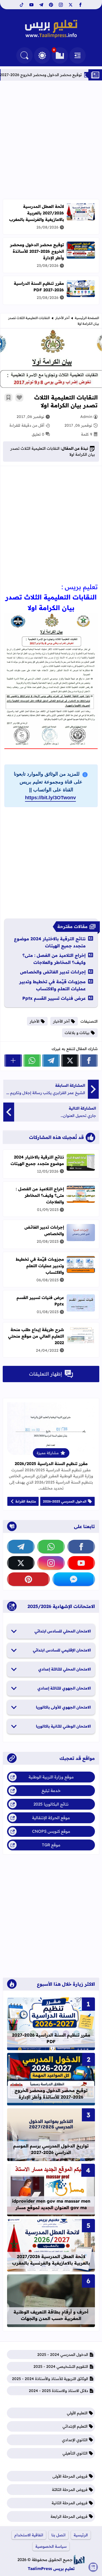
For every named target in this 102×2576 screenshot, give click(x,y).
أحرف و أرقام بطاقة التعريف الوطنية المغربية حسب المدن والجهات (51, 2315)
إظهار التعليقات (46, 1374)
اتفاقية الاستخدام (29, 2535)
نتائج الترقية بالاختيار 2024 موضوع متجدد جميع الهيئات (50, 942)
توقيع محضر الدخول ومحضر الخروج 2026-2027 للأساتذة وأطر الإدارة (37, 251)
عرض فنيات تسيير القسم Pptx (54, 998)
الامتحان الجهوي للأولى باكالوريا (63, 1707)
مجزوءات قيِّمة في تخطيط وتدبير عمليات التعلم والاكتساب (52, 985)
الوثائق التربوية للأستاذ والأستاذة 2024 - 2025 (50, 2379)
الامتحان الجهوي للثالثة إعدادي (64, 1688)
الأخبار (35, 1021)
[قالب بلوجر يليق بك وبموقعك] (79, 2560)
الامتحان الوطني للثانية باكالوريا (63, 1726)
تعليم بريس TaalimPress (51, 2569)
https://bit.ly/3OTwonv (50, 798)
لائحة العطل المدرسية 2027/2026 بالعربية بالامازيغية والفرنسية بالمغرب (37, 213)
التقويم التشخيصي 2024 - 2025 (61, 2366)
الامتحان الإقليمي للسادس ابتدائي (62, 1650)
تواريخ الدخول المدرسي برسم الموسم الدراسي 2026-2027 (51, 2149)
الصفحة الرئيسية (87, 318)
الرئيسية (81, 2535)
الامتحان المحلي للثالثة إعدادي (65, 1669)
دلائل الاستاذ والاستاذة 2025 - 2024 (58, 2391)
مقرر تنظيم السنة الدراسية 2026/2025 (51, 1464)
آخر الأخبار (62, 318)
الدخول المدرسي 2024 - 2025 (63, 2355)
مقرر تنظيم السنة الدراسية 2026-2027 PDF (39, 287)
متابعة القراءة (26, 1501)
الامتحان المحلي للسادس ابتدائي (63, 1631)
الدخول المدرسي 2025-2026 (65, 1501)
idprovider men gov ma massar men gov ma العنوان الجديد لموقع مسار (51, 2204)
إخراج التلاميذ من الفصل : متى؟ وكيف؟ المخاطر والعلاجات (54, 959)
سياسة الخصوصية (51, 2546)
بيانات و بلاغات (77, 1033)
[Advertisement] (51, 140)
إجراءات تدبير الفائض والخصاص (53, 972)
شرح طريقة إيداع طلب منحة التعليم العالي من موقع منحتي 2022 (36, 1336)
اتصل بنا (58, 2535)
